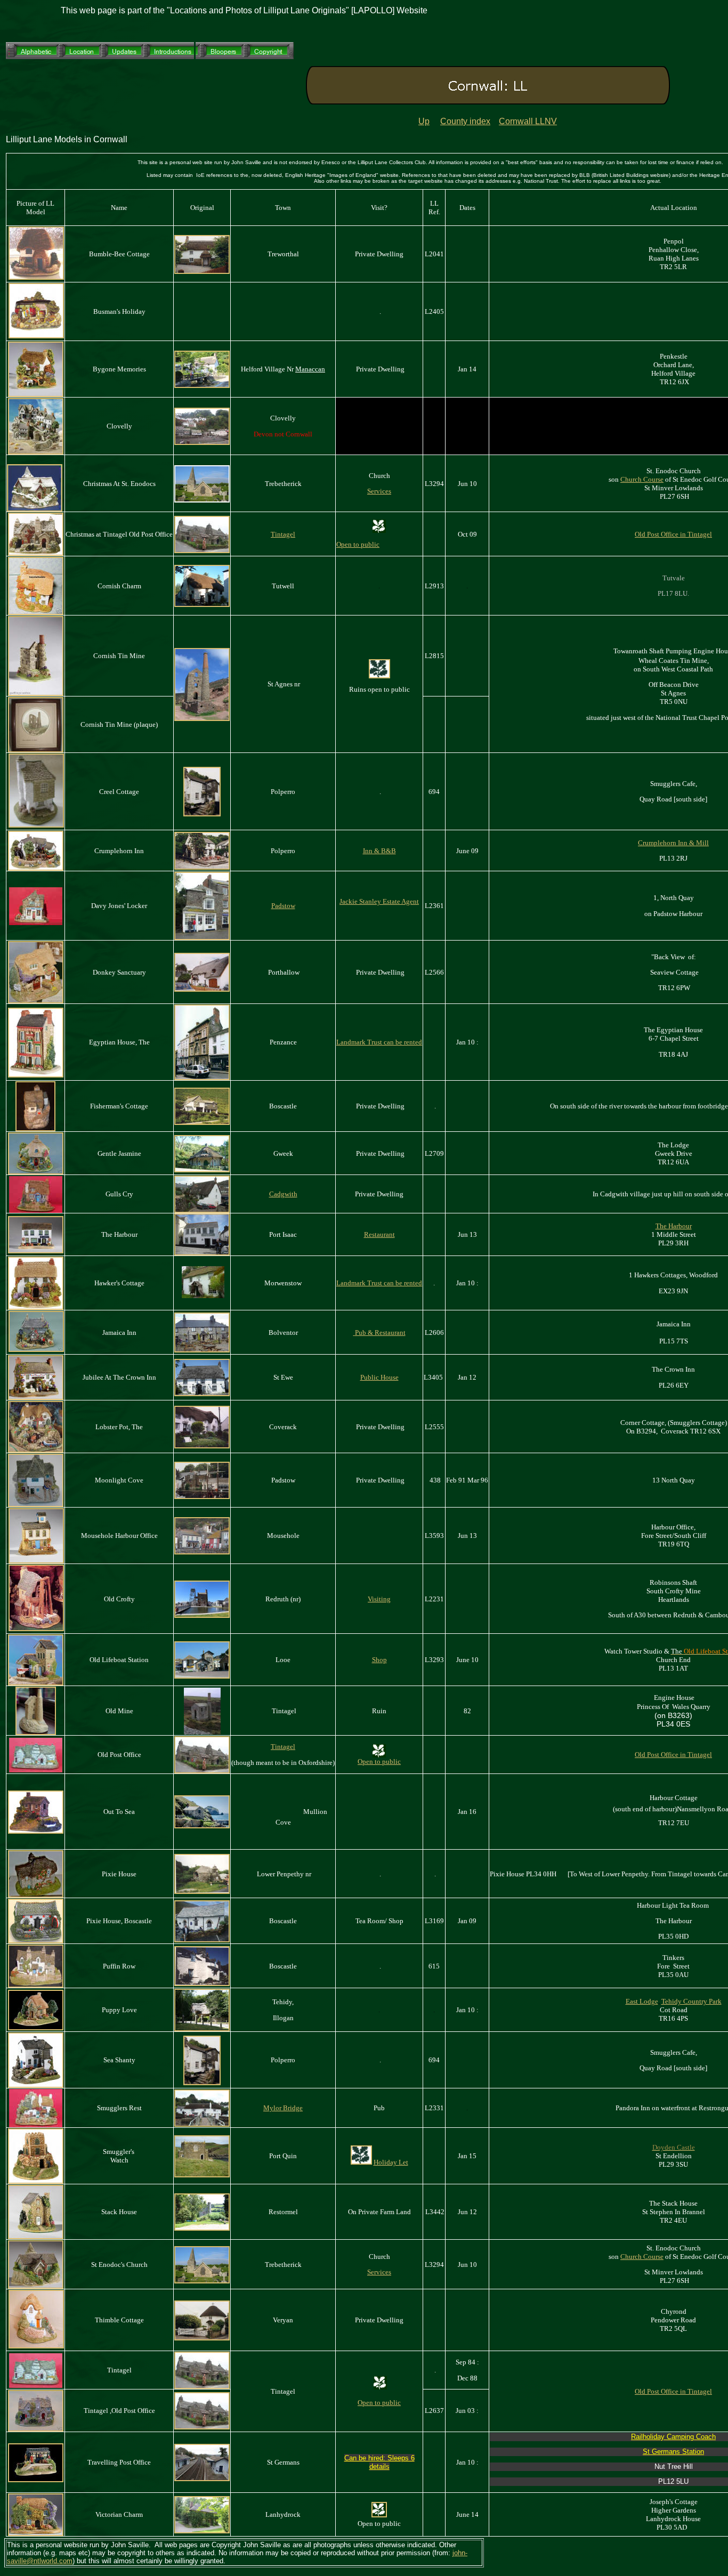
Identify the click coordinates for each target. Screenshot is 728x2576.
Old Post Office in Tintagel (673, 534)
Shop (379, 1660)
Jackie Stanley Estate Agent (379, 901)
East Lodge (642, 2001)
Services (379, 491)
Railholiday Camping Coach (673, 2437)
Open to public (358, 544)
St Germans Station (673, 2452)
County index (465, 121)
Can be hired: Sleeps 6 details (379, 2462)
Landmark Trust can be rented (379, 1283)
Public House (379, 1377)
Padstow (283, 906)
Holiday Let (391, 2162)
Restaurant (379, 1234)
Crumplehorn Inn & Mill (673, 843)
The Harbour (674, 1226)
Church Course (642, 479)
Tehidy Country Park (691, 2001)
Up (424, 121)
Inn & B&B (379, 851)
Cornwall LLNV (528, 121)
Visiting (379, 1599)
